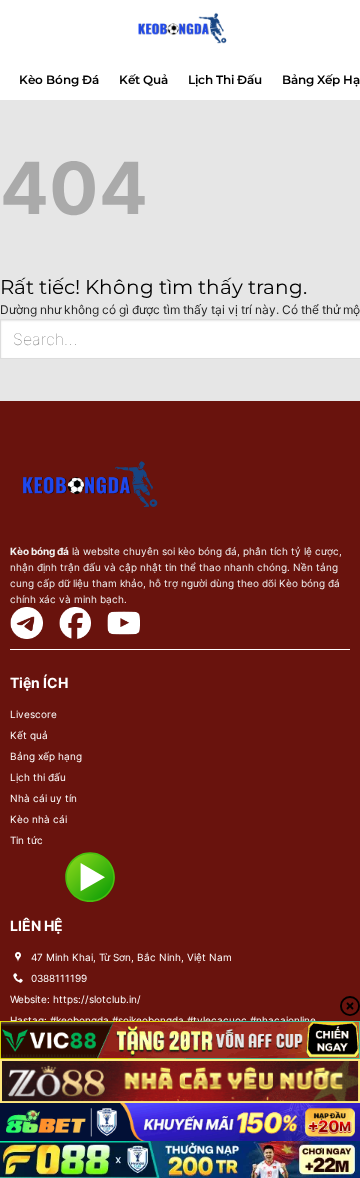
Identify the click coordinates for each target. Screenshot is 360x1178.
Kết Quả (143, 79)
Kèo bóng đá (39, 551)
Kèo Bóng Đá (59, 79)
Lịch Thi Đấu (225, 79)
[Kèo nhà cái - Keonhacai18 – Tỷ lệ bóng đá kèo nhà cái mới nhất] (180, 30)
